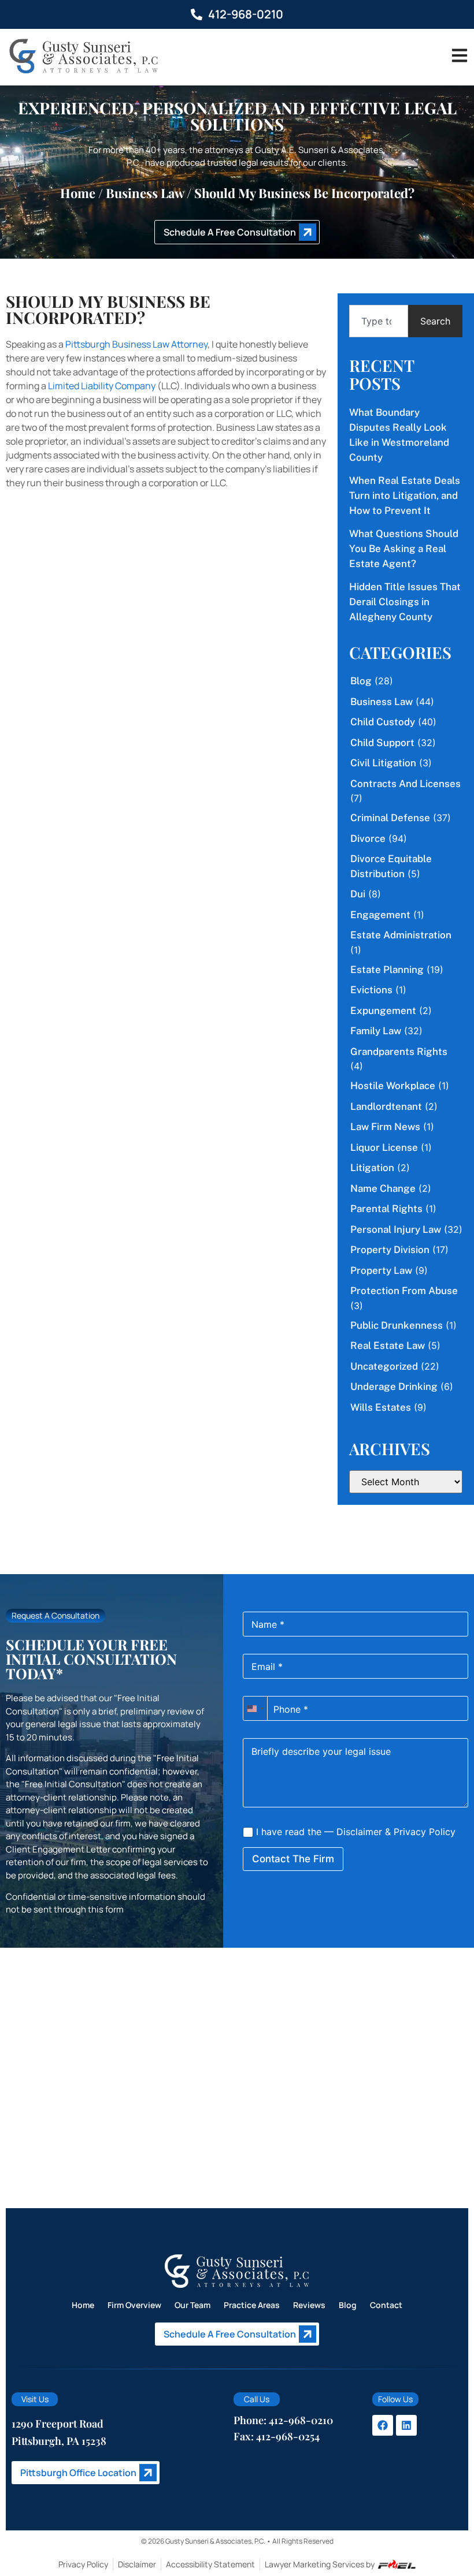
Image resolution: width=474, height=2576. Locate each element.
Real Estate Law (388, 1345)
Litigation (372, 1168)
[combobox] (379, 321)
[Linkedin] (406, 2425)
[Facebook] (383, 2425)
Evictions (371, 990)
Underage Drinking (394, 1386)
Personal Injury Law (396, 1229)
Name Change (383, 1188)
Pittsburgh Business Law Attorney (136, 344)
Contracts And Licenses (406, 784)
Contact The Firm (293, 1859)
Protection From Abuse (404, 1291)
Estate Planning (387, 970)
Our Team (192, 2305)
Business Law (145, 193)
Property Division (390, 1250)
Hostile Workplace (393, 1086)
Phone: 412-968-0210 (283, 2420)
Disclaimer (359, 1832)
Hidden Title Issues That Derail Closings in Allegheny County (405, 602)
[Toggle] (460, 55)
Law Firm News (385, 1127)
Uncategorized (384, 1366)
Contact (386, 2305)
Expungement (383, 1011)
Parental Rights (386, 1209)
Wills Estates (381, 1407)
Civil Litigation (383, 763)
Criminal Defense (390, 818)
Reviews (309, 2305)
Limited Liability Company (102, 386)
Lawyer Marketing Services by (320, 2564)
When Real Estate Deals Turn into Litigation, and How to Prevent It (405, 495)
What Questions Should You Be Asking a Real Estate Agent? (404, 549)
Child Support (382, 743)
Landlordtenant (386, 1106)
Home (78, 193)
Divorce (368, 838)
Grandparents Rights (399, 1052)
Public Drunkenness (397, 1325)
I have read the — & (354, 1832)
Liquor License (384, 1147)
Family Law (376, 1031)
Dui (358, 894)
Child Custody (383, 722)
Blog (361, 681)
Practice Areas (252, 2305)
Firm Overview (134, 2305)
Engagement (380, 915)
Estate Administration (401, 935)
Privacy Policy (425, 1832)
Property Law (381, 1270)
